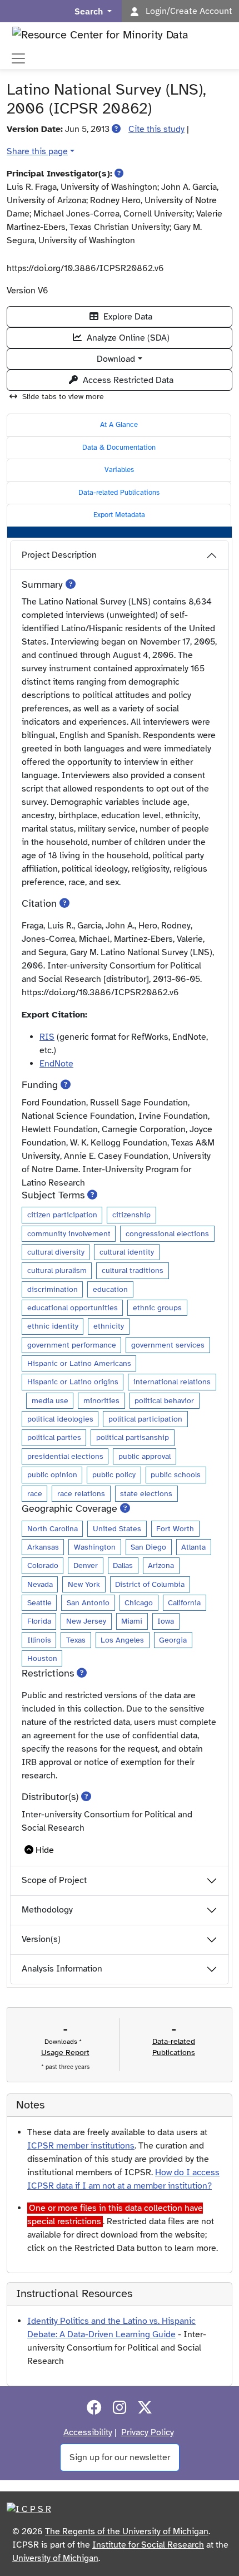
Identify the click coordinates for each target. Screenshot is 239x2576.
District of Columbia (150, 1584)
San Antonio (88, 1602)
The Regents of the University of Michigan (127, 2531)
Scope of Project (54, 1880)
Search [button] (90, 11)
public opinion (52, 1474)
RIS (47, 1037)
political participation (145, 1419)
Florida (39, 1621)
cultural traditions (133, 1270)
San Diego (148, 1547)
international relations (172, 1382)
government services (168, 1345)
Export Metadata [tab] (119, 515)
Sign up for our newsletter (120, 2457)
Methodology (47, 1910)
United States (117, 1528)
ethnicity (109, 1326)
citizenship (131, 1215)
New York (84, 1584)
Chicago (139, 1602)
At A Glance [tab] (119, 425)
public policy (114, 1474)
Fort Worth (175, 1528)
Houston (42, 1658)
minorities (101, 1400)
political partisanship (133, 1437)
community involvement (69, 1233)
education (110, 1289)
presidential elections (65, 1456)
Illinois (39, 1640)
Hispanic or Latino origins (73, 1382)
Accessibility (88, 2432)
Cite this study (156, 129)
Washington (95, 1547)
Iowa (166, 1621)
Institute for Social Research (148, 2545)
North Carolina (53, 1528)
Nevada (40, 1584)
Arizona (161, 1565)
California (184, 1602)
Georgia (173, 1640)
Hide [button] (45, 1850)
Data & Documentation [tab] (119, 448)
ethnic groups (157, 1307)
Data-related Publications (119, 493)
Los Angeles (122, 1640)
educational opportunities (73, 1307)
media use (50, 1400)
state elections (146, 1493)
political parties (54, 1437)
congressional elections (167, 1233)
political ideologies (60, 1419)
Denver (86, 1565)
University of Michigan (55, 2558)
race (35, 1493)
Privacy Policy (148, 2432)
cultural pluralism (57, 1270)
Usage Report (65, 2053)
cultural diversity (56, 1252)
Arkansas (43, 1547)
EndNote (56, 1064)
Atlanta (193, 1547)
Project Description (59, 555)
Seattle (39, 1602)
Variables (119, 470)
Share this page (37, 151)
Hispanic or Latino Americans (79, 1363)
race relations (81, 1493)
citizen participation (62, 1215)
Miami (132, 1621)
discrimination (53, 1289)
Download (116, 359)
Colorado (43, 1565)
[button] (116, 129)
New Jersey (86, 1621)
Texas (76, 1640)
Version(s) (41, 1939)
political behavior (164, 1400)
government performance (72, 1345)
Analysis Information (62, 1969)
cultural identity (127, 1252)
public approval (145, 1456)
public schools (176, 1474)
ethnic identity (53, 1326)
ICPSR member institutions (81, 2146)
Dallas (123, 1565)
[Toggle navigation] (18, 58)
